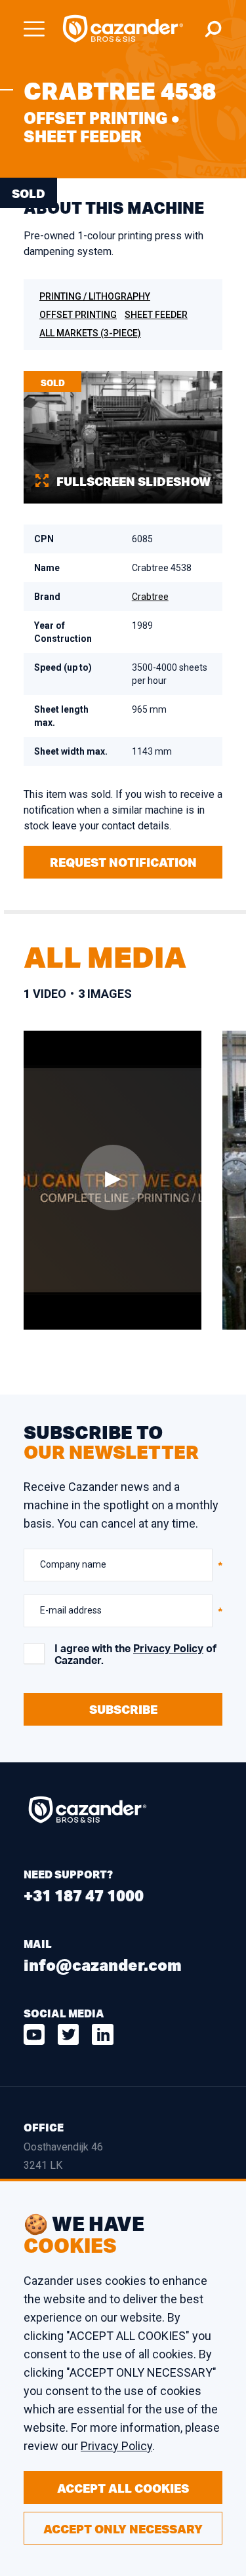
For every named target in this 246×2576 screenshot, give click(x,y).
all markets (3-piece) (90, 333)
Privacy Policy (168, 1649)
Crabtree (150, 597)
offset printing (78, 315)
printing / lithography (95, 296)
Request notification (123, 862)
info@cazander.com (103, 1965)
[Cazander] (123, 29)
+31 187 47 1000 (84, 1895)
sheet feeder (156, 315)
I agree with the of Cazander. (135, 1655)
